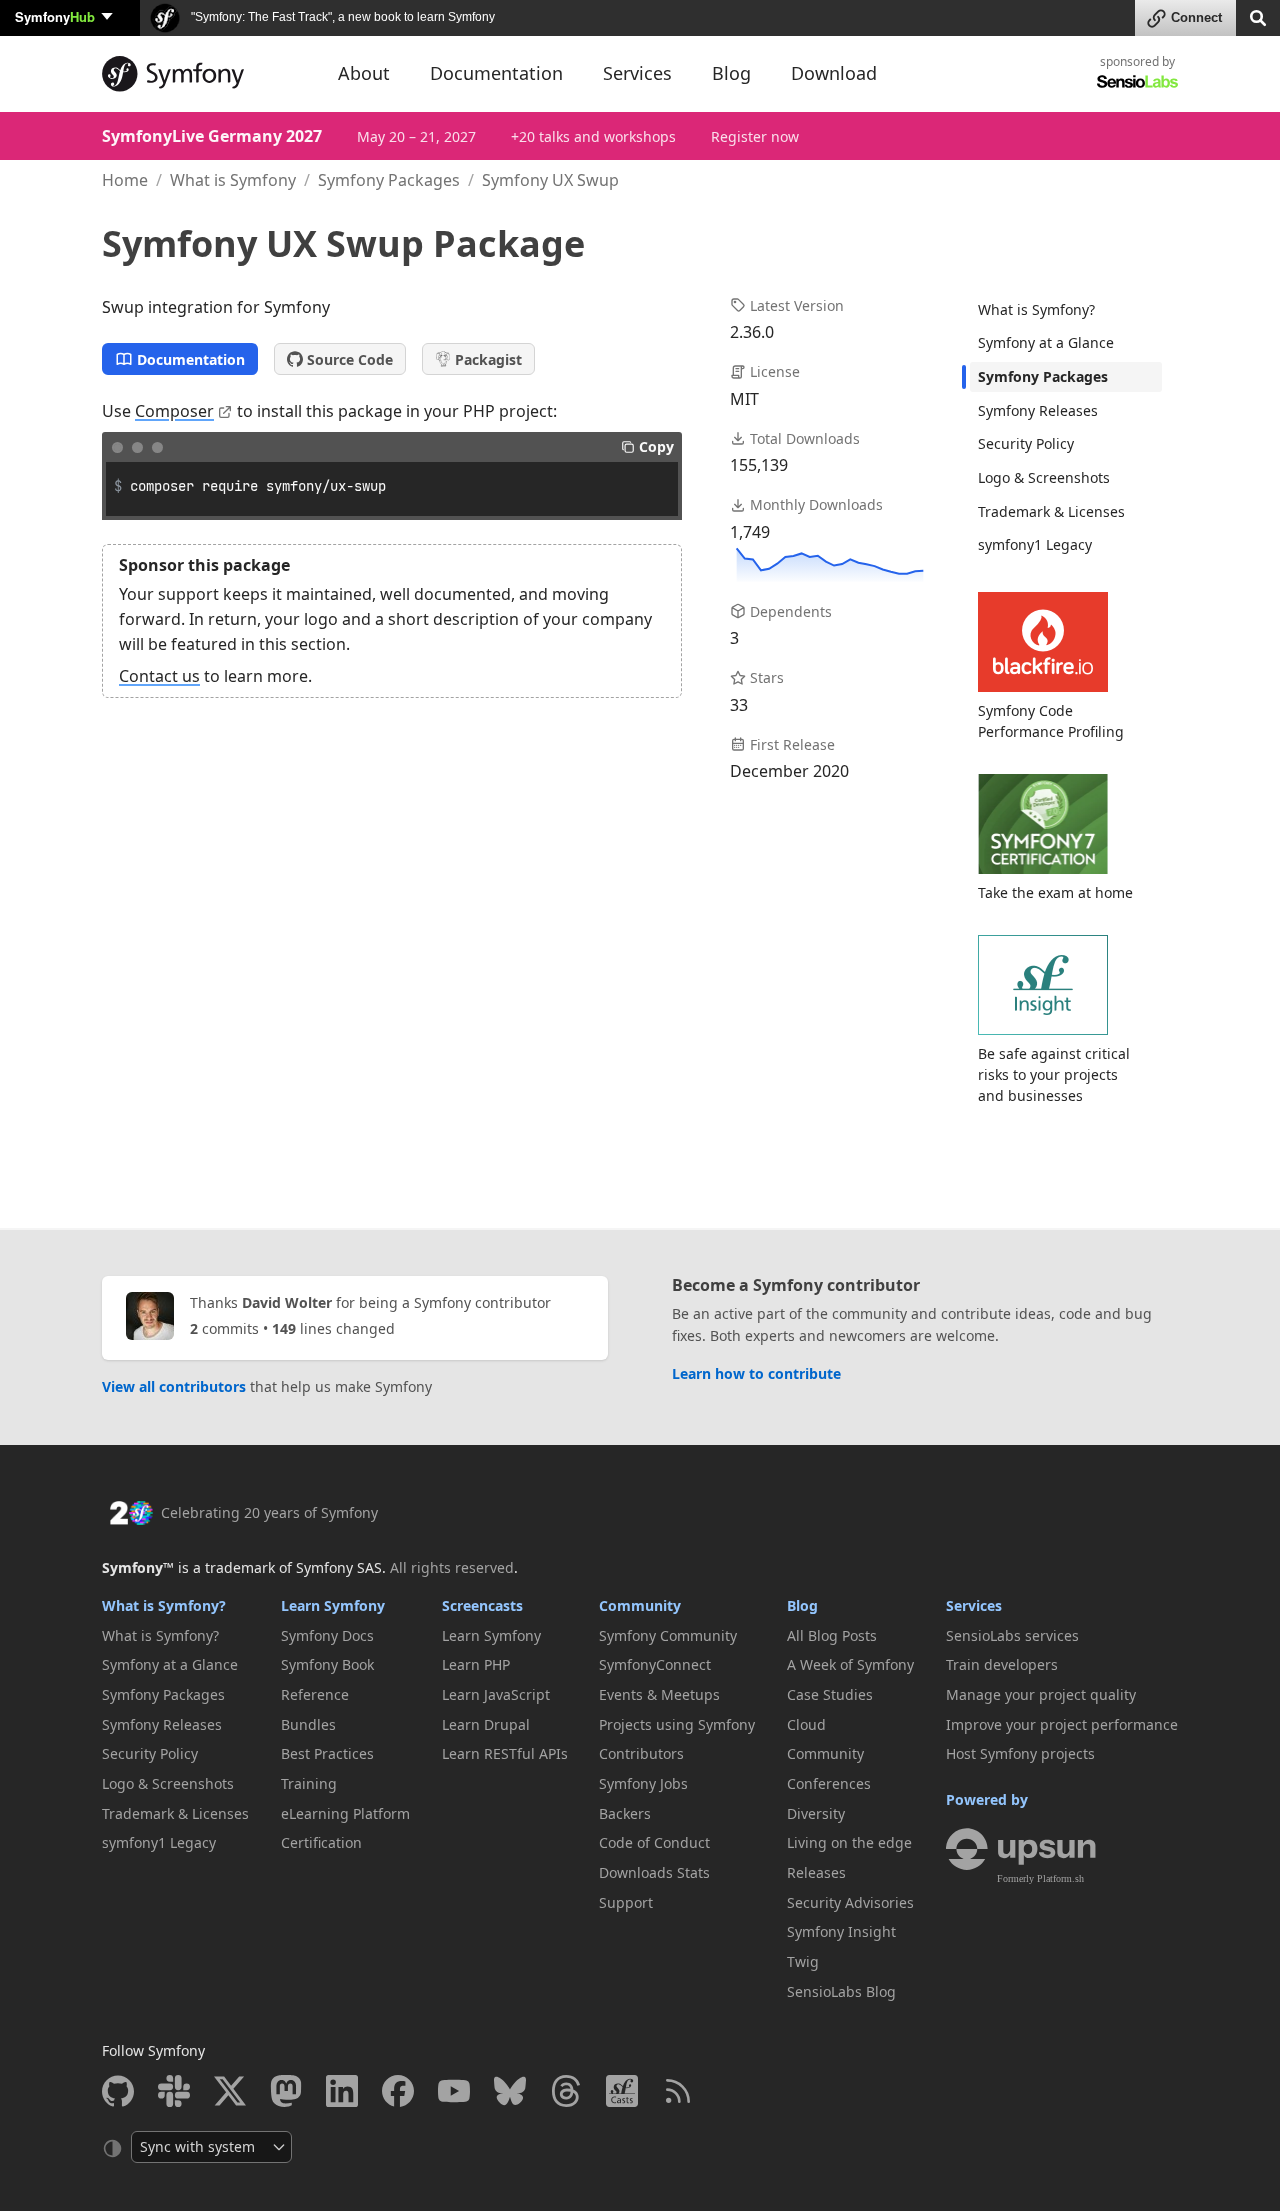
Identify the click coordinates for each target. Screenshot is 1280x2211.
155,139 (759, 465)
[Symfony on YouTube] (454, 2091)
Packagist (488, 359)
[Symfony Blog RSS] (678, 2091)
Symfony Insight (841, 1931)
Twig (803, 1961)
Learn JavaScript (496, 1694)
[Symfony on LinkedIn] (342, 2091)
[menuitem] (1066, 310)
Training (309, 1783)
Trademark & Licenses (1051, 511)
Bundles (308, 1724)
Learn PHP (476, 1664)
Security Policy (1026, 443)
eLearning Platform (345, 1813)
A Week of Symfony (850, 1664)
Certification (321, 1842)
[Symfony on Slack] (174, 2091)
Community (640, 1605)
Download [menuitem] (834, 73)
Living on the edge (849, 1842)
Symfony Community (668, 1635)
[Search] (1258, 16)
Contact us (159, 676)
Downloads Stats (654, 1872)
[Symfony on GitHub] (118, 2091)
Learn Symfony (333, 1605)
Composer (174, 411)
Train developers (1002, 1664)
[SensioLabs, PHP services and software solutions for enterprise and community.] (1137, 80)
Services (974, 1605)
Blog (802, 1605)
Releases (816, 1872)
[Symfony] (202, 74)
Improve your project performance (1062, 1724)
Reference (315, 1694)
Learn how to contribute (756, 1373)
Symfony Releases (1038, 410)
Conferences (829, 1783)
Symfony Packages (389, 180)
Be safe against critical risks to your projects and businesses (1054, 1074)
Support (626, 1902)
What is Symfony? (1036, 309)
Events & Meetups (659, 1694)
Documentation (191, 359)
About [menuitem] (364, 73)
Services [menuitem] (637, 73)
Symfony (55, 16)
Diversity (816, 1813)
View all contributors (174, 1386)
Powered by (987, 1799)
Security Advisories (850, 1902)
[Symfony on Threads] (566, 2091)
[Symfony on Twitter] (230, 2091)
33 (739, 705)
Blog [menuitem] (731, 73)
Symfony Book (327, 1664)
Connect (1196, 17)
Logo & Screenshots (1044, 477)
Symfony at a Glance (1046, 342)
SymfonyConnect (655, 1664)
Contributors (641, 1753)
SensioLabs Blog (841, 1991)
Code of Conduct (654, 1842)
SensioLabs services (1012, 1635)
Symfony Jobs (643, 1783)
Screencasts (482, 1605)
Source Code (350, 359)
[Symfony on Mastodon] (286, 2091)
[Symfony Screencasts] (622, 2091)
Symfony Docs (327, 1635)
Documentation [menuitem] (496, 73)
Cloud (806, 1724)
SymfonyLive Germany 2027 (212, 136)
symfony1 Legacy (1035, 544)
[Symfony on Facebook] (398, 2091)
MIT (744, 399)
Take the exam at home (1055, 892)
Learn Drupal (486, 1724)
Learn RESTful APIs (505, 1753)
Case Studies (830, 1694)
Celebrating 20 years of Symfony (269, 1512)
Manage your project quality (1041, 1694)
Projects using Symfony (677, 1724)
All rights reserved (452, 1567)
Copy (656, 446)
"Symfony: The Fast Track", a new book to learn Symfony (341, 17)
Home (125, 180)
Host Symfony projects (1020, 1753)
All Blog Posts (832, 1635)
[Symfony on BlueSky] (510, 2091)
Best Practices (327, 1753)
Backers (625, 1813)
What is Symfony (233, 180)
